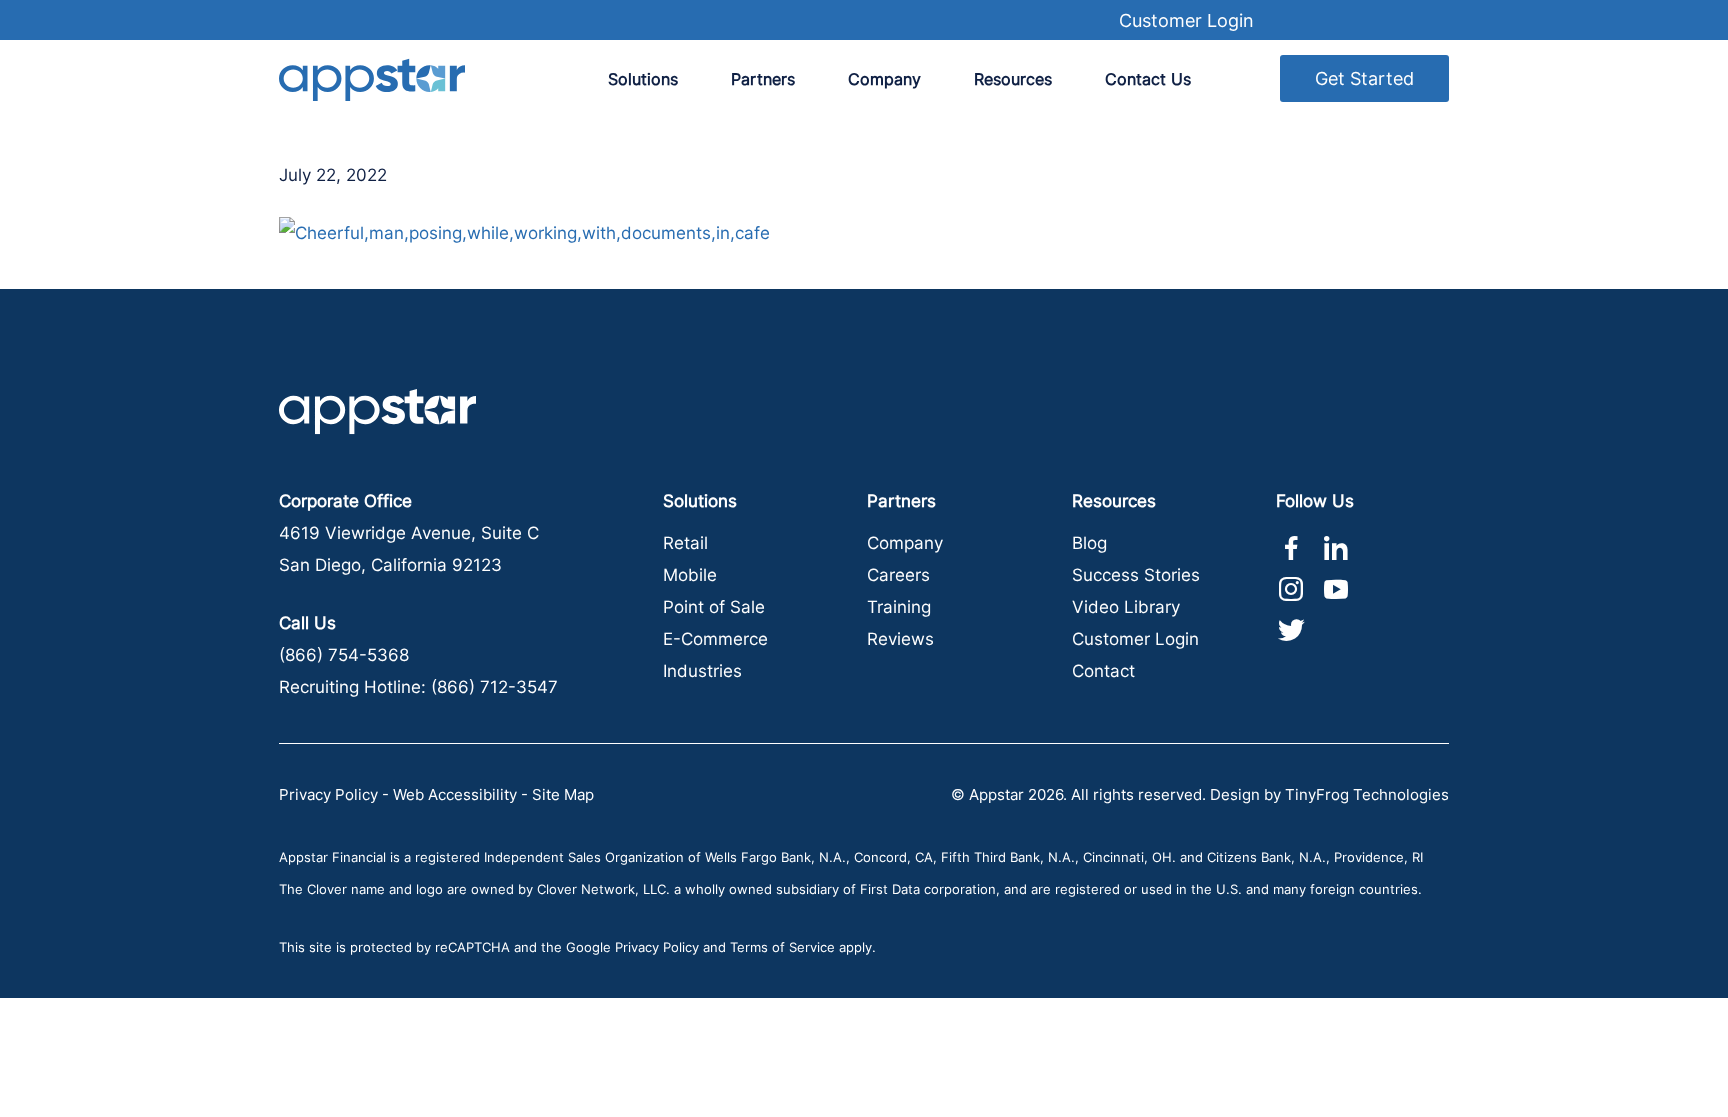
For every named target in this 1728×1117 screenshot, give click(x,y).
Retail (685, 543)
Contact (1103, 671)
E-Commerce (715, 639)
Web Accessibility (455, 794)
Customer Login (1186, 20)
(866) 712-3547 (494, 687)
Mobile (690, 575)
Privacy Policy (328, 794)
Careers (898, 575)
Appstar (372, 79)
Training (899, 607)
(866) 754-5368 (344, 655)
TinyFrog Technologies (1367, 794)
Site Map (563, 794)
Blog (1089, 543)
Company (905, 543)
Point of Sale (714, 607)
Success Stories (1136, 575)
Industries (702, 671)
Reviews (900, 639)
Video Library (1126, 607)
